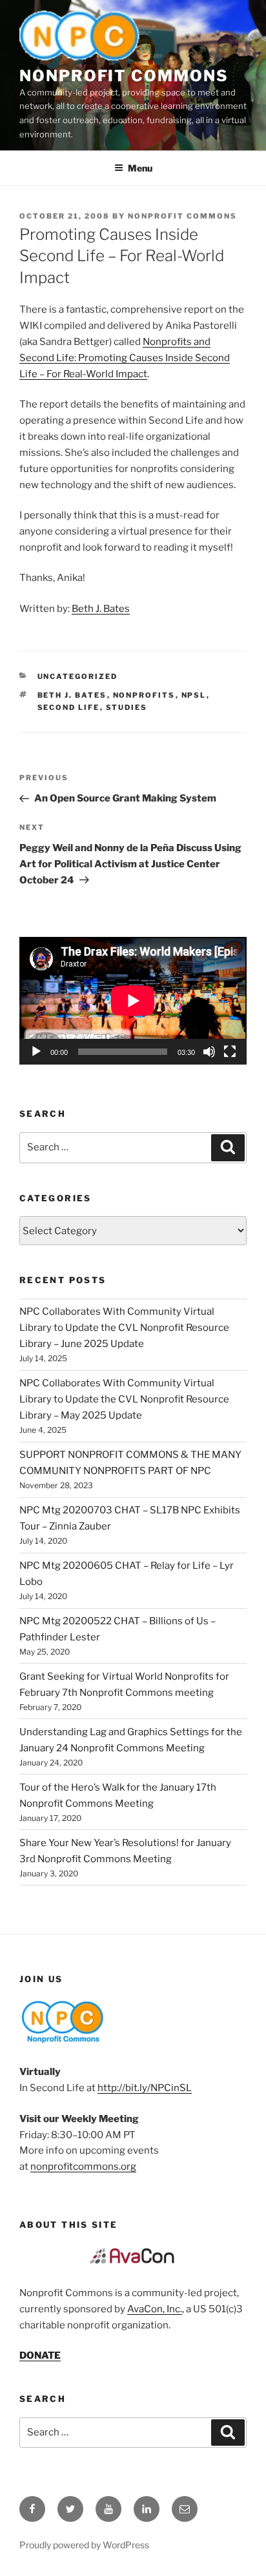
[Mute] (209, 1052)
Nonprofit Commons (124, 76)
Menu (140, 168)
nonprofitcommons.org (83, 2167)
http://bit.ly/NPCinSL (145, 2088)
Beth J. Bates (101, 609)
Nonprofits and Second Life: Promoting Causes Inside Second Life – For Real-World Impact (125, 358)
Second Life (69, 707)
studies (127, 707)
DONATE (40, 2355)
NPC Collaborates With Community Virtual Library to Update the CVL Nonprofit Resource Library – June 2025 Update (124, 1328)
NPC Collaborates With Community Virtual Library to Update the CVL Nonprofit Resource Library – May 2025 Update (124, 1399)
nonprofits (144, 695)
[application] (133, 1001)
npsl (194, 695)
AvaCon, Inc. (155, 2309)
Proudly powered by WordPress (84, 2545)
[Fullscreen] (230, 1052)
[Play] (36, 1052)
